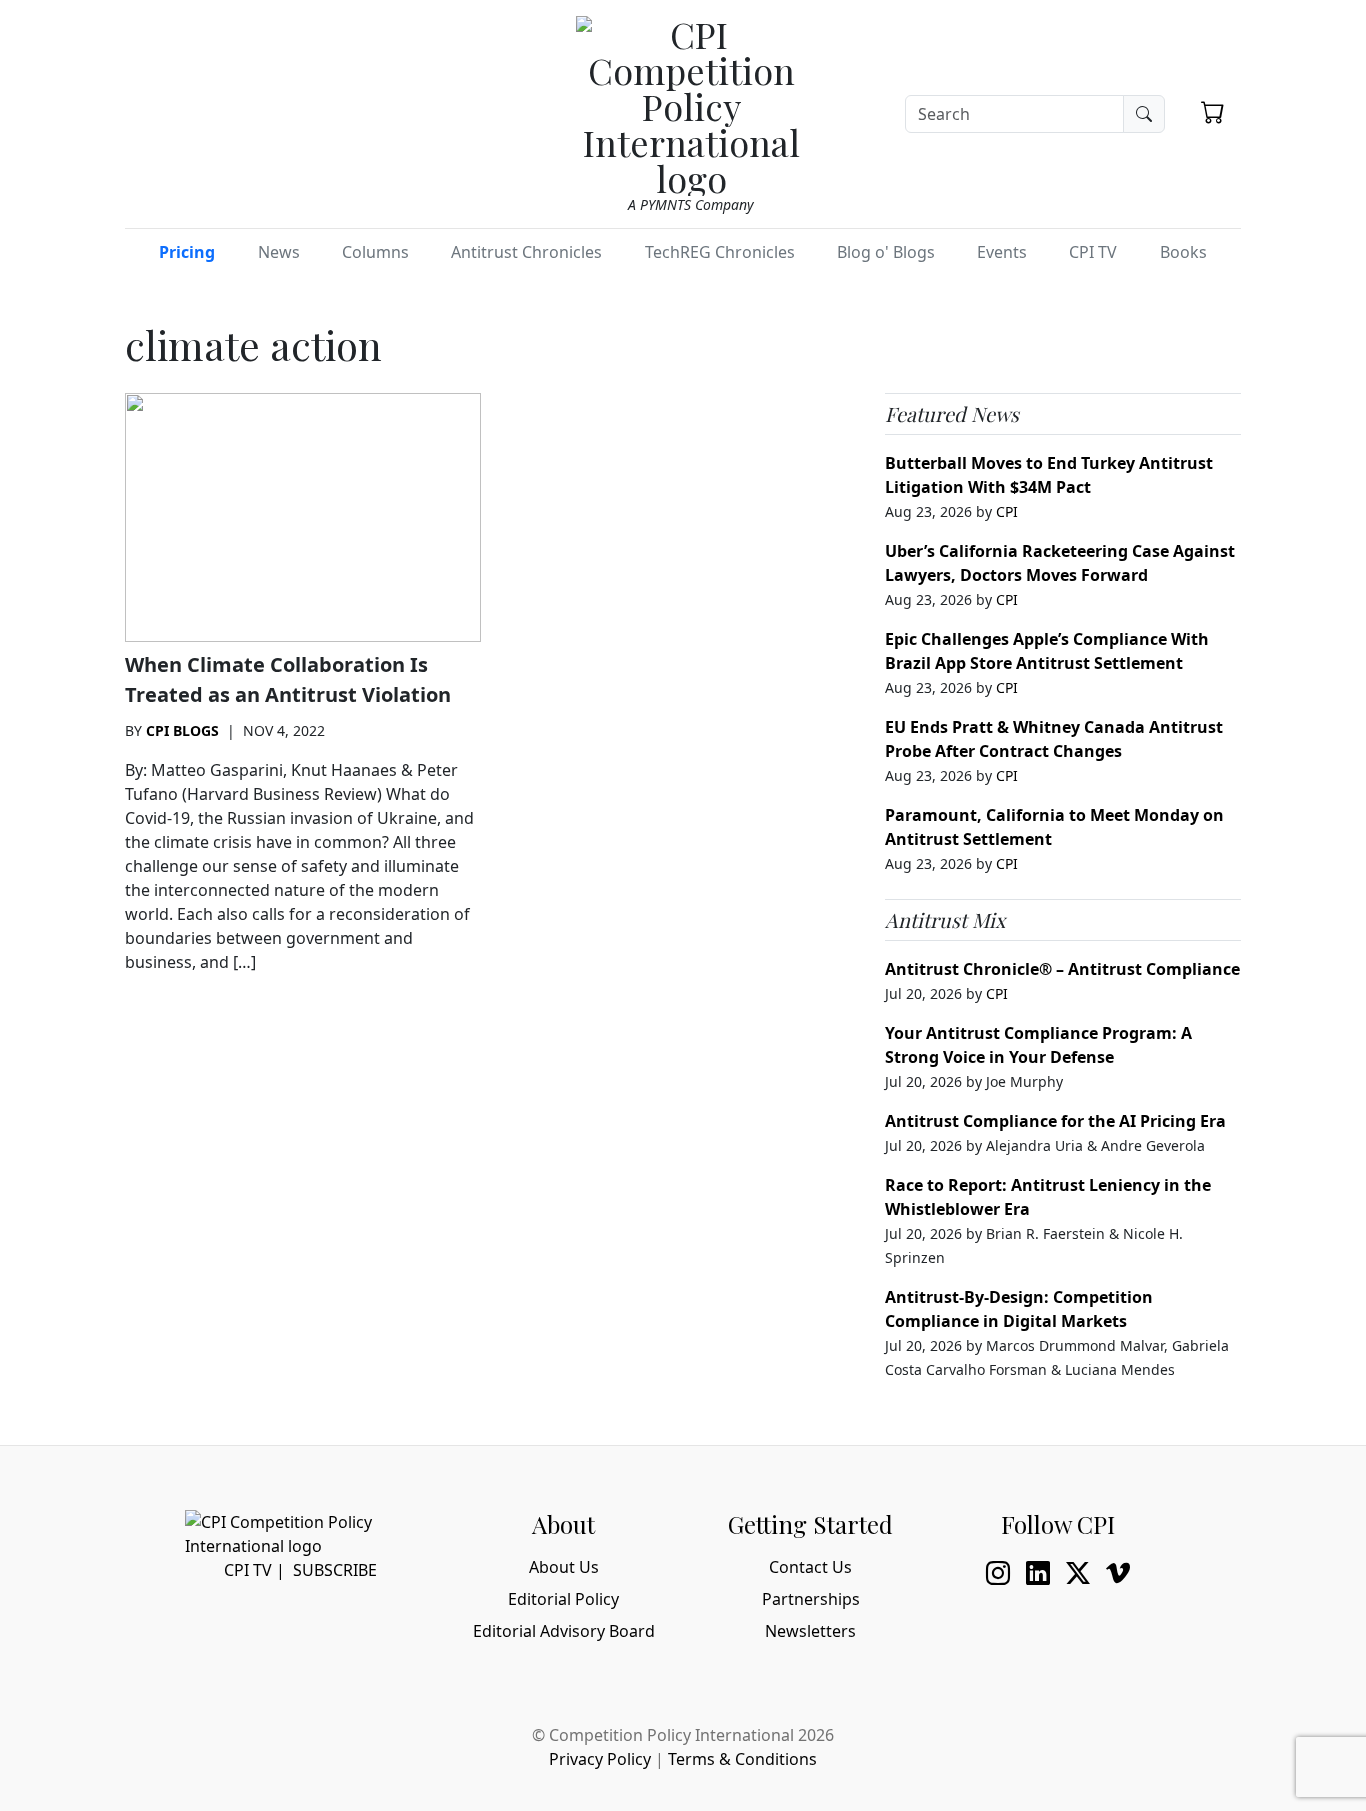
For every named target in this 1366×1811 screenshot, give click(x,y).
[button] (1213, 112)
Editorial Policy (563, 1599)
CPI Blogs (182, 730)
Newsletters (810, 1631)
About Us (564, 1567)
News (279, 252)
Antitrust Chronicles (526, 252)
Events (1002, 252)
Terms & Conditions (742, 1759)
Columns (375, 252)
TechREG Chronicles (720, 252)
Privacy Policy (600, 1759)
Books (1183, 252)
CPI (1007, 511)
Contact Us (810, 1567)
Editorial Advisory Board (564, 1631)
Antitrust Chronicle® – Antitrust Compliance (1062, 969)
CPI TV (1093, 252)
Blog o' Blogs (886, 252)
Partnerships (811, 1599)
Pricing (187, 252)
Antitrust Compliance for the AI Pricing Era (1055, 1121)
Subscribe (335, 1570)
